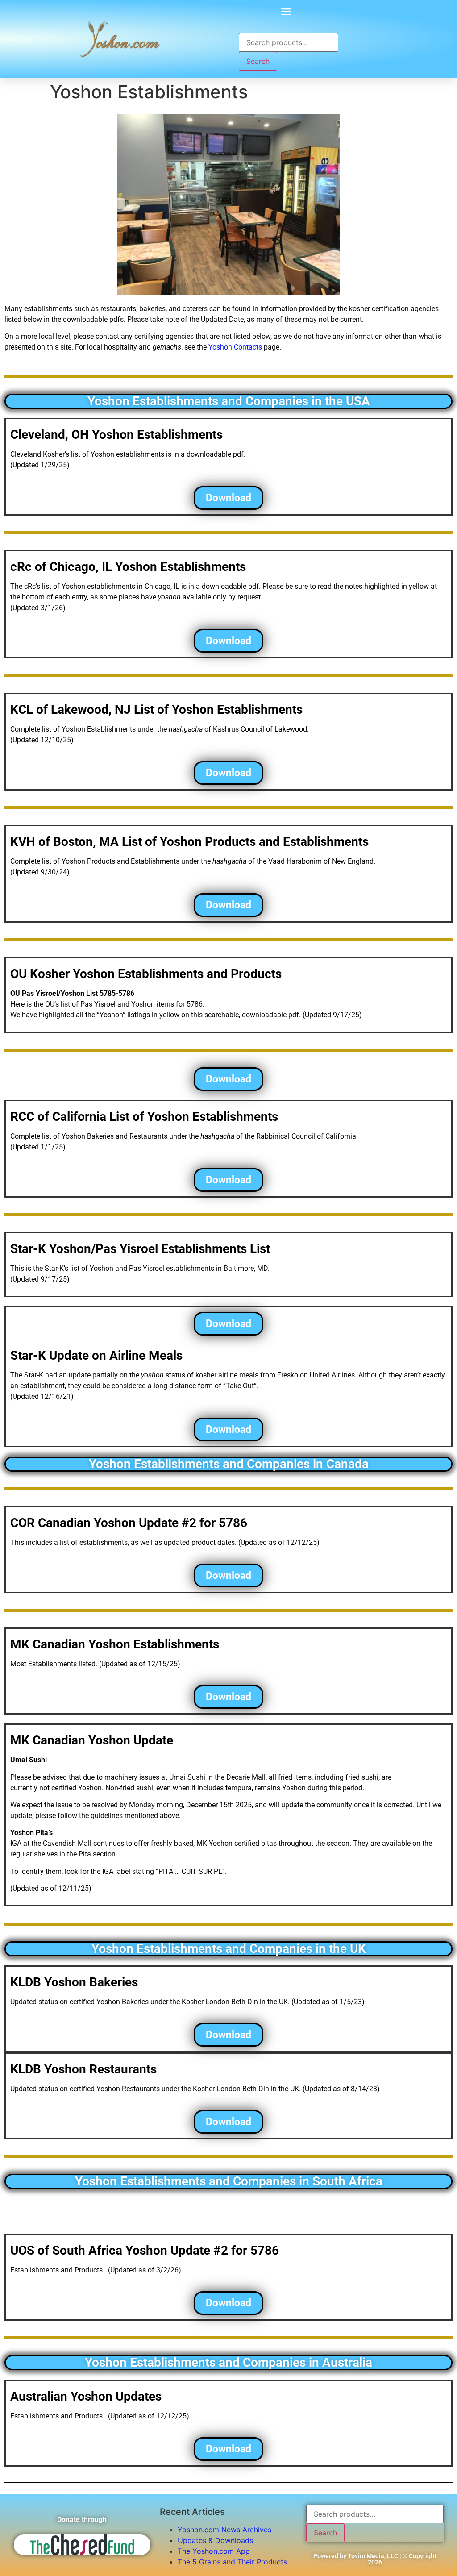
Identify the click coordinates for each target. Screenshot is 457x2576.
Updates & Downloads (215, 2540)
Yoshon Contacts (235, 347)
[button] (287, 11)
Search (258, 61)
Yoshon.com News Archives (224, 2530)
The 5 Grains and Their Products (232, 2562)
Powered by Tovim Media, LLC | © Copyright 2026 (375, 2559)
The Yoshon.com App (214, 2551)
